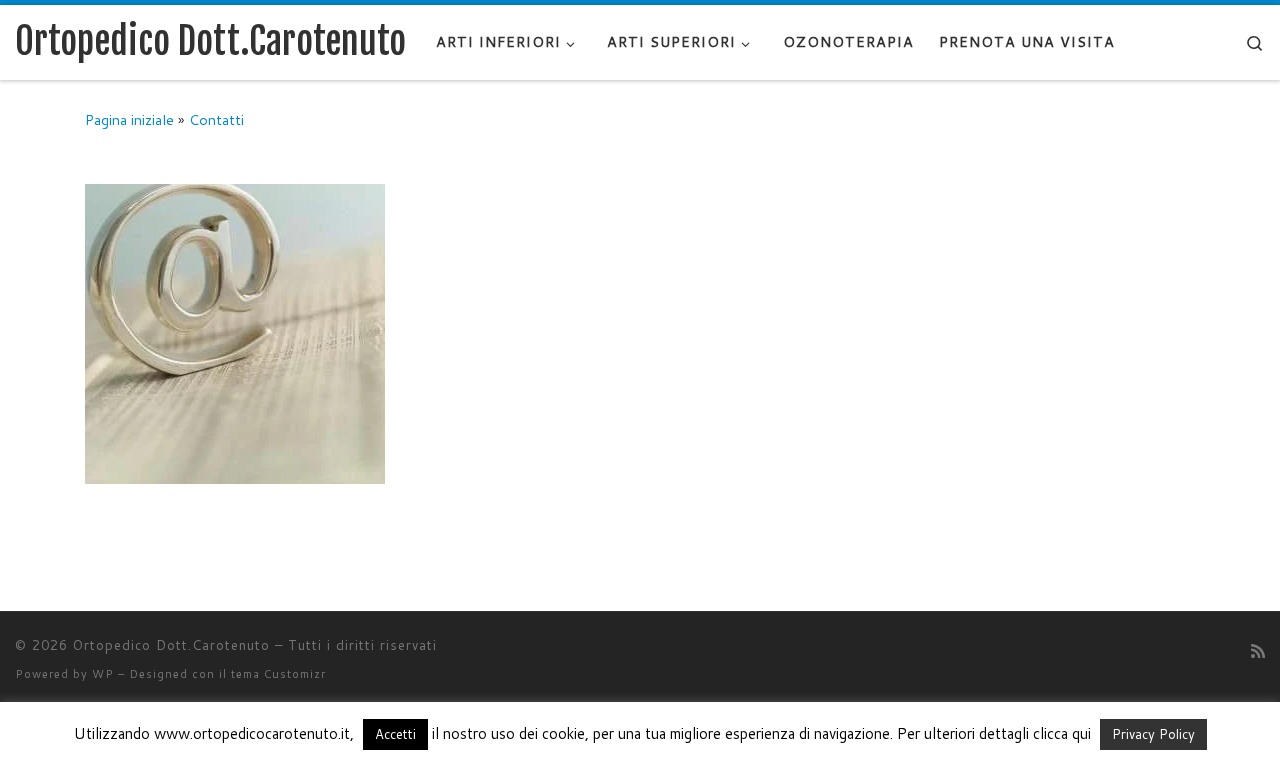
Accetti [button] (395, 734)
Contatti (216, 119)
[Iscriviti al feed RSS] (1258, 650)
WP (103, 674)
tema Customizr (278, 674)
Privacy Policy (1153, 734)
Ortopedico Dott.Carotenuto (171, 645)
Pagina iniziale (129, 119)
